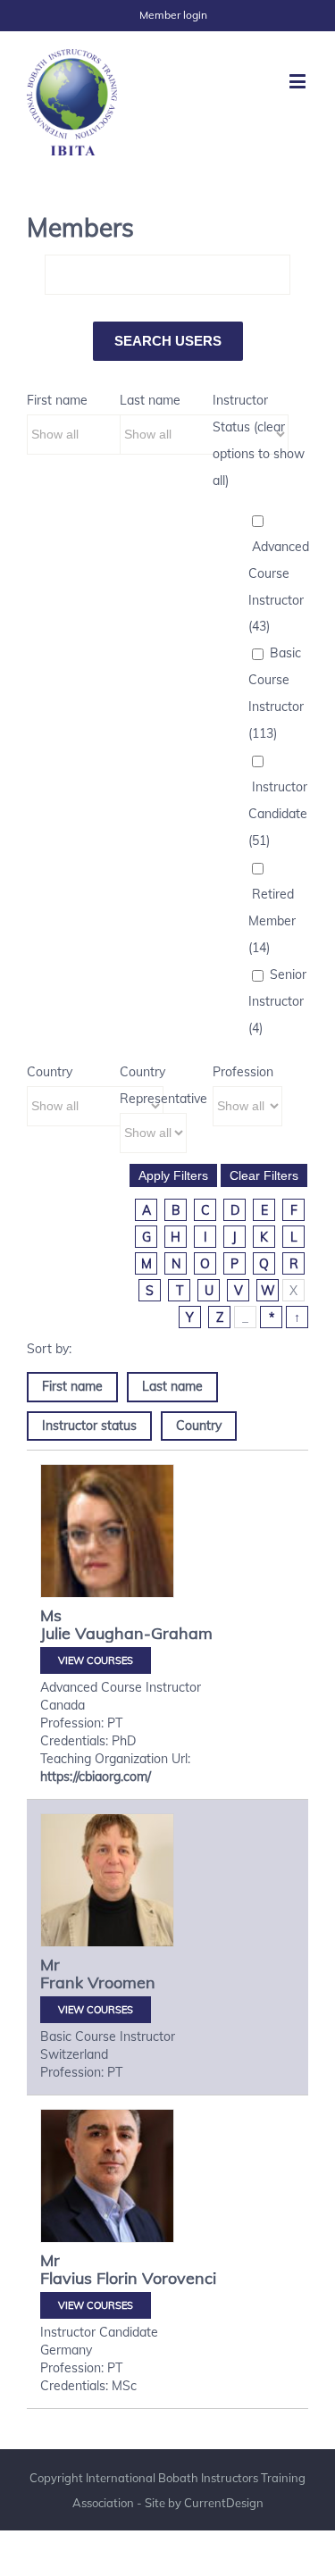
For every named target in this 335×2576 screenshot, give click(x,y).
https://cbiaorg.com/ (96, 1777)
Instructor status (89, 1426)
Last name (150, 400)
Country (50, 1072)
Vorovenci (179, 2278)
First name (57, 400)
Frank (62, 1982)
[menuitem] (173, 15)
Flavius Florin (89, 2278)
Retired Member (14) (272, 921)
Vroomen (121, 1982)
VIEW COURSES (96, 1660)
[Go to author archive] (107, 1556)
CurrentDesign (224, 2503)
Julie (55, 1633)
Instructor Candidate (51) (278, 814)
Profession (243, 1072)
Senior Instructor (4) (277, 1001)
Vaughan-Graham (144, 1633)
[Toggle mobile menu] (299, 81)
